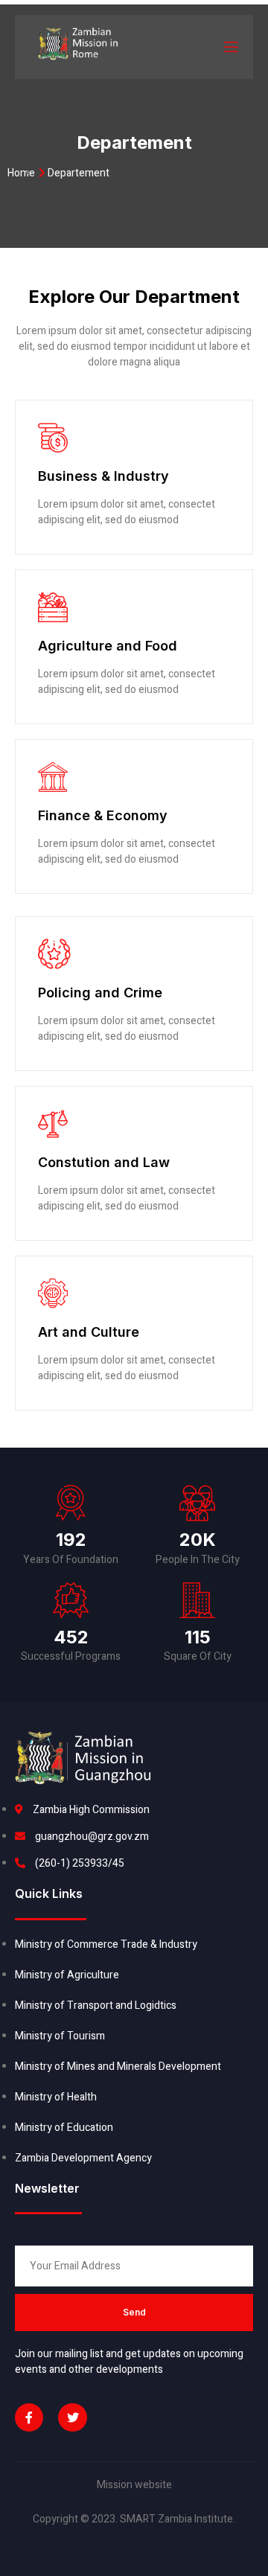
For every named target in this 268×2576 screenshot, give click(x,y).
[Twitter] (72, 2417)
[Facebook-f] (29, 2417)
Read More (63, 547)
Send (134, 2312)
